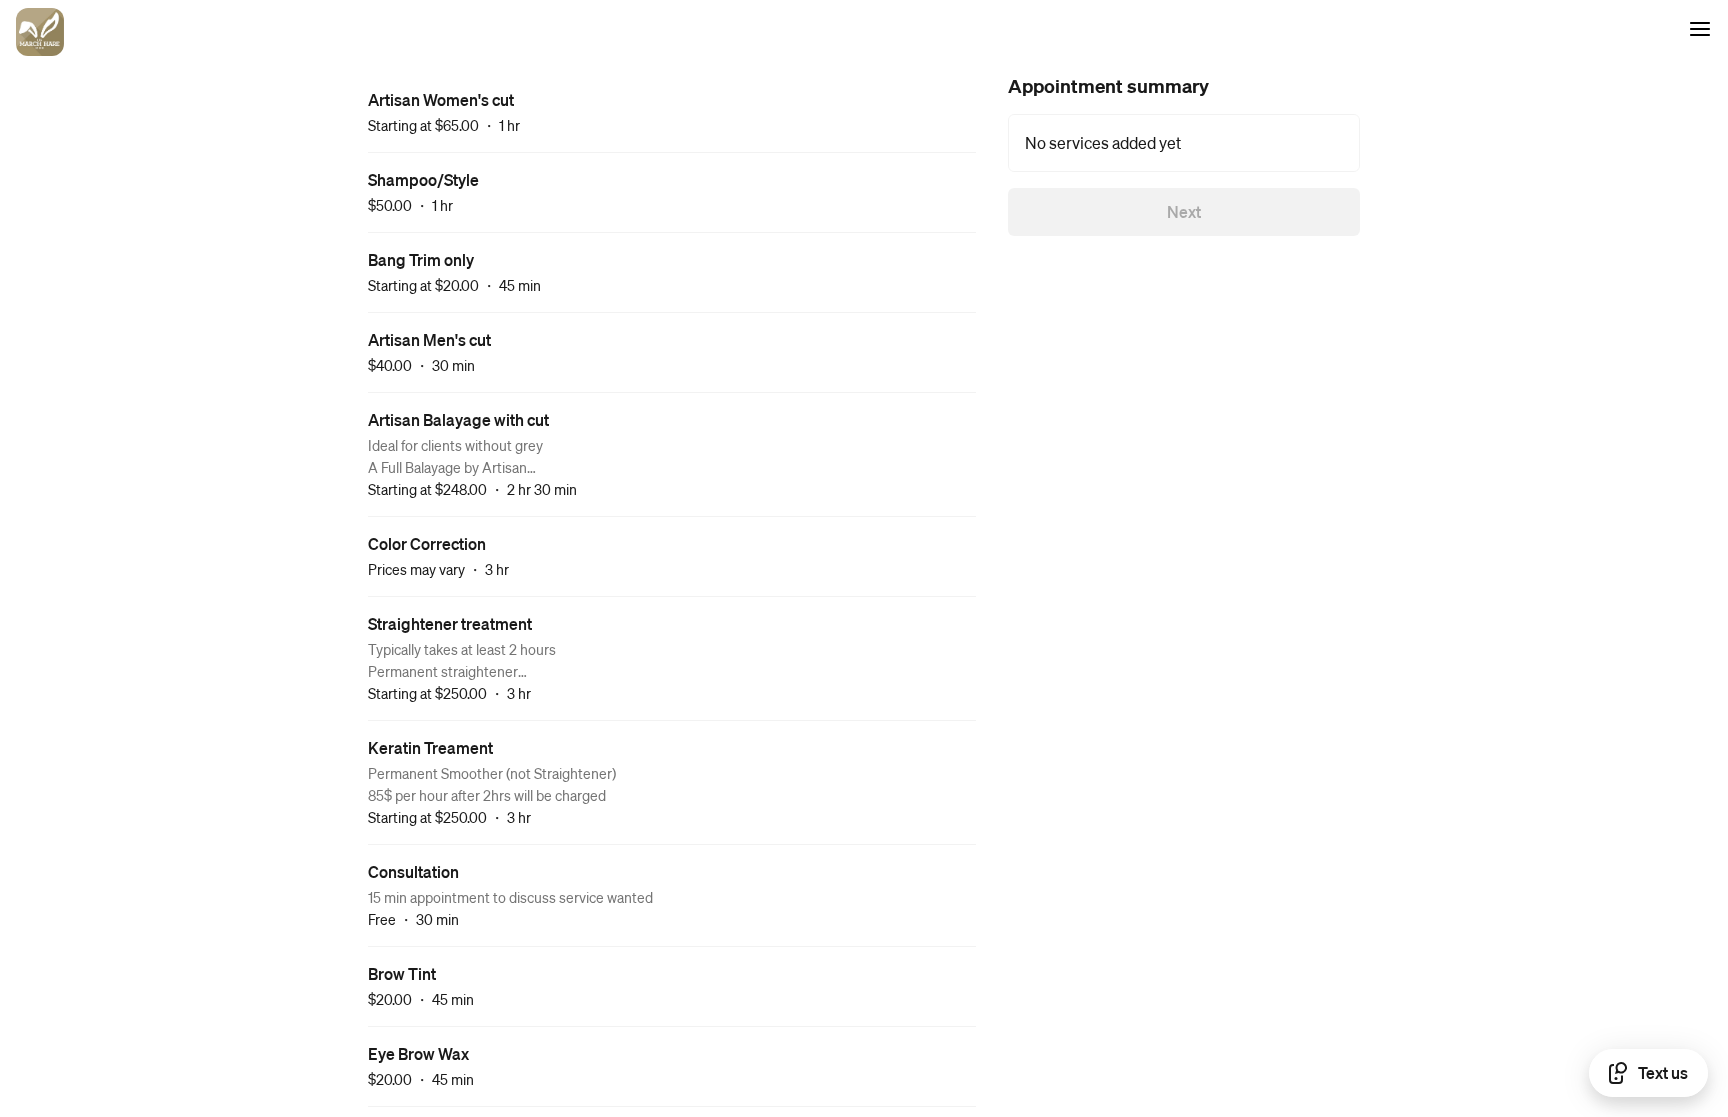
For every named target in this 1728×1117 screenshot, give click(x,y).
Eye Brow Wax (418, 1053)
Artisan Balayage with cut (458, 419)
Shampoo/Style (423, 179)
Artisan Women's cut (441, 99)
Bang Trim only (421, 259)
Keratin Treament (430, 747)
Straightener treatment (450, 623)
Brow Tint (402, 973)
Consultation (413, 871)
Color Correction (427, 543)
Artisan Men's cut (429, 339)
